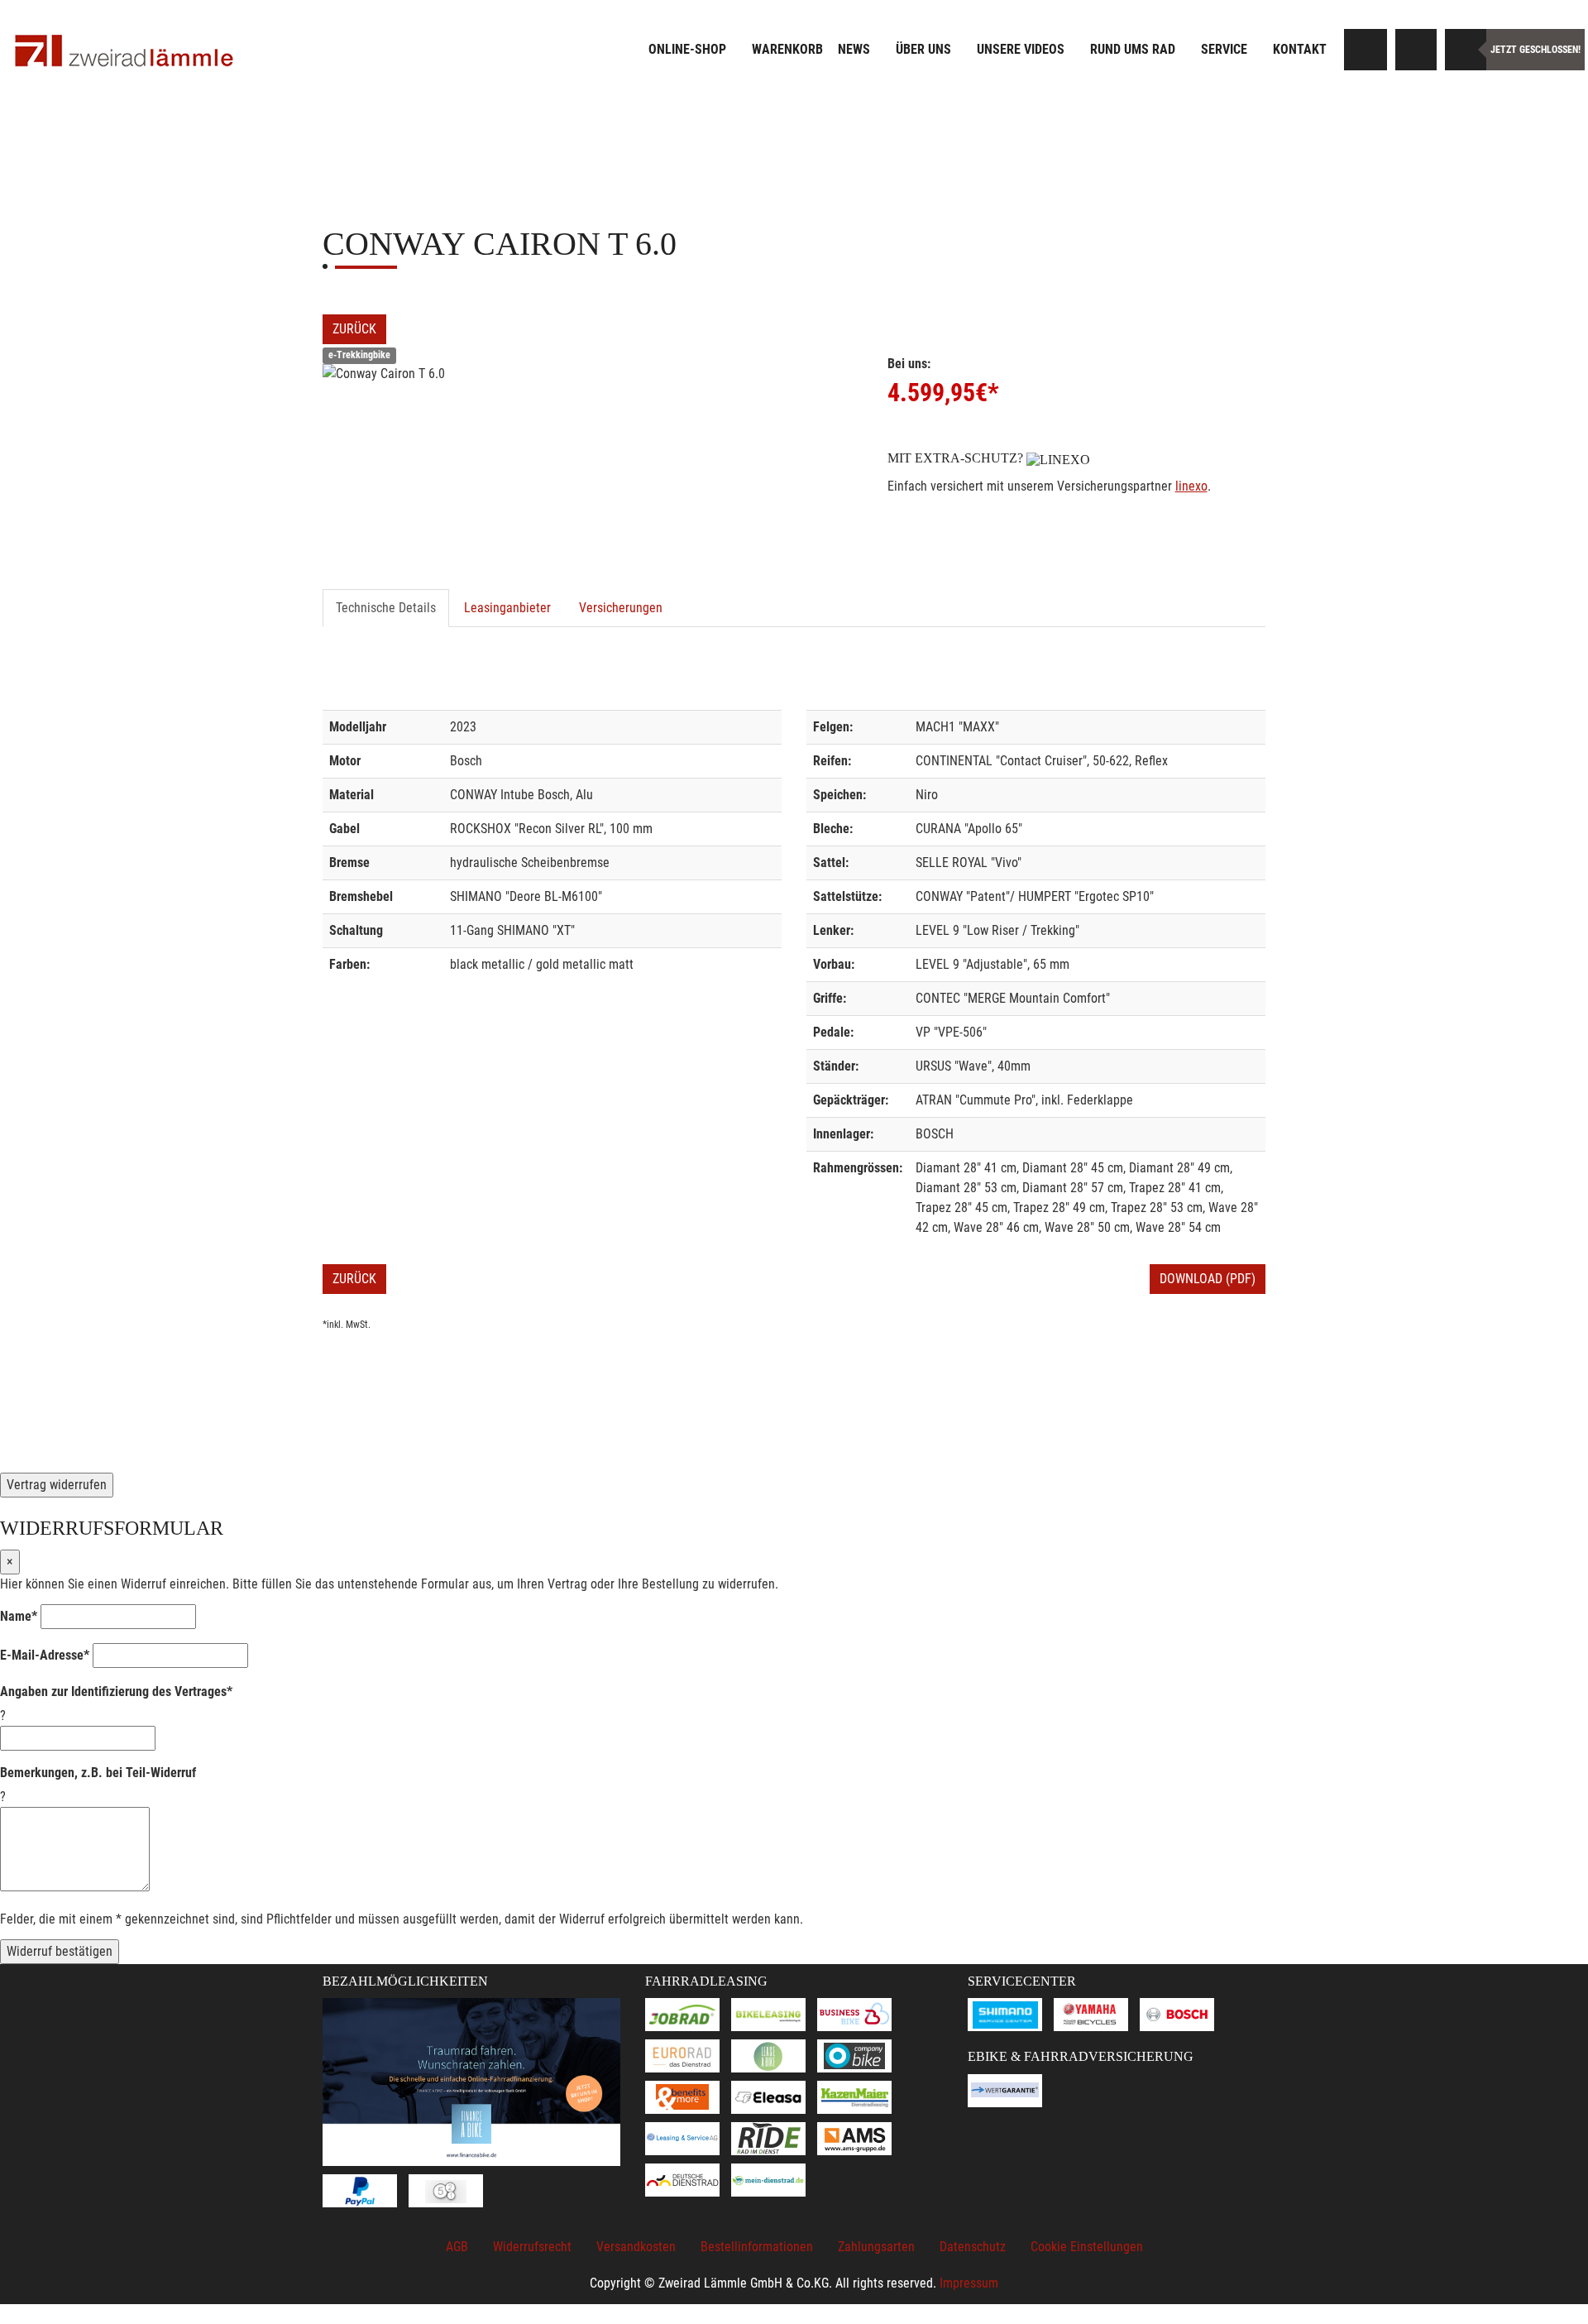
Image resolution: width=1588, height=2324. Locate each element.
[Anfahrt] (1416, 50)
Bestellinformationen (757, 2247)
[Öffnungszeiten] (1466, 50)
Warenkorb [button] (787, 49)
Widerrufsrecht (532, 2247)
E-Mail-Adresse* (45, 1655)
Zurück (354, 329)
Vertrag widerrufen (57, 1485)
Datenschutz (973, 2247)
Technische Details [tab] (386, 608)
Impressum (969, 2283)
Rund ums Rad (1133, 49)
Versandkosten (636, 2247)
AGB (457, 2247)
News (854, 49)
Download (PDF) (1208, 1279)
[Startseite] (124, 52)
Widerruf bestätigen (60, 1951)
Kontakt (1300, 49)
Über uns (923, 49)
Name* (19, 1616)
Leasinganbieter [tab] (507, 608)
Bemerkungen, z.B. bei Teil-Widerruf (98, 1773)
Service (1224, 49)
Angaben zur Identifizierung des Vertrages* (116, 1691)
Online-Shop (687, 49)
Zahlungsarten (876, 2247)
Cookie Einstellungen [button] (1087, 2247)
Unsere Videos (1021, 49)
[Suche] (1366, 50)
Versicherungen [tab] (621, 608)
